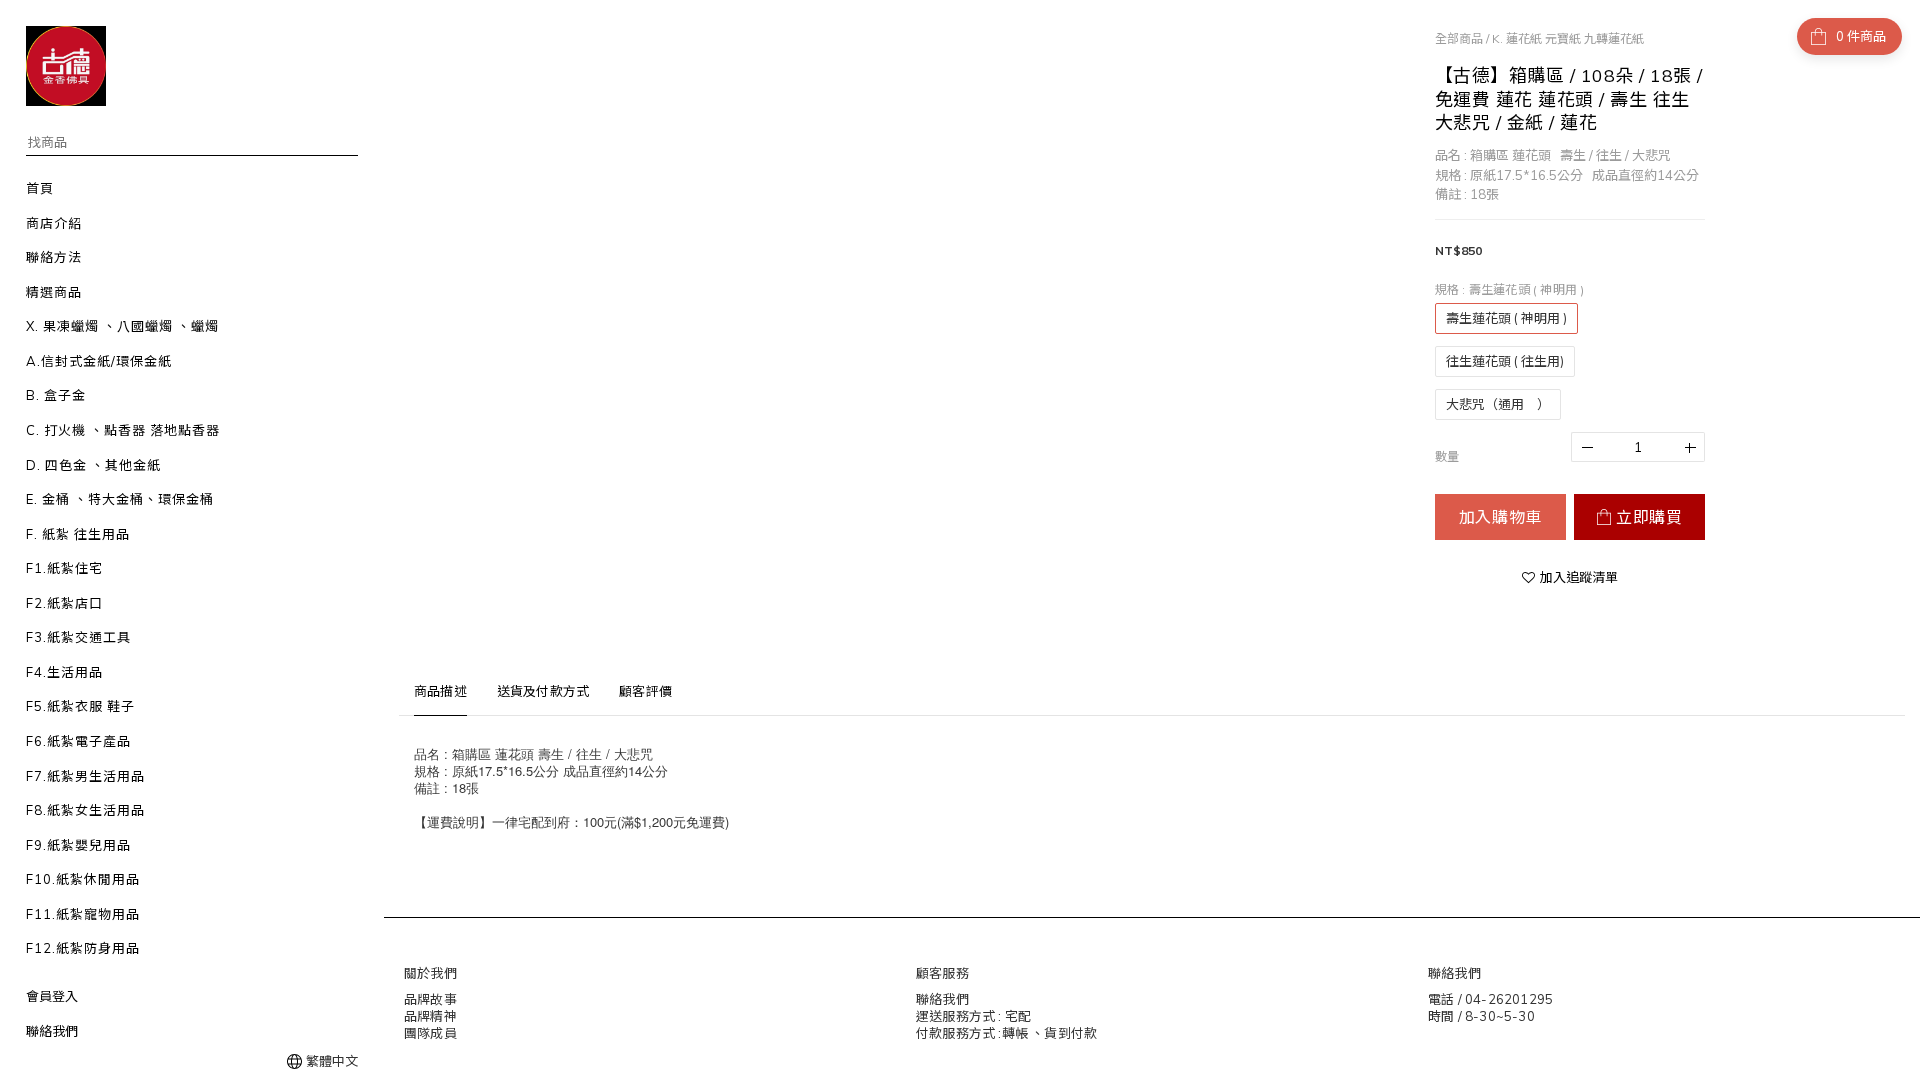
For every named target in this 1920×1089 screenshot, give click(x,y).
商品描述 (440, 691)
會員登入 (52, 996)
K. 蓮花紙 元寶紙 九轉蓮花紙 (1568, 38)
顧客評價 (645, 691)
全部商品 (1459, 38)
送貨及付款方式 (543, 691)
